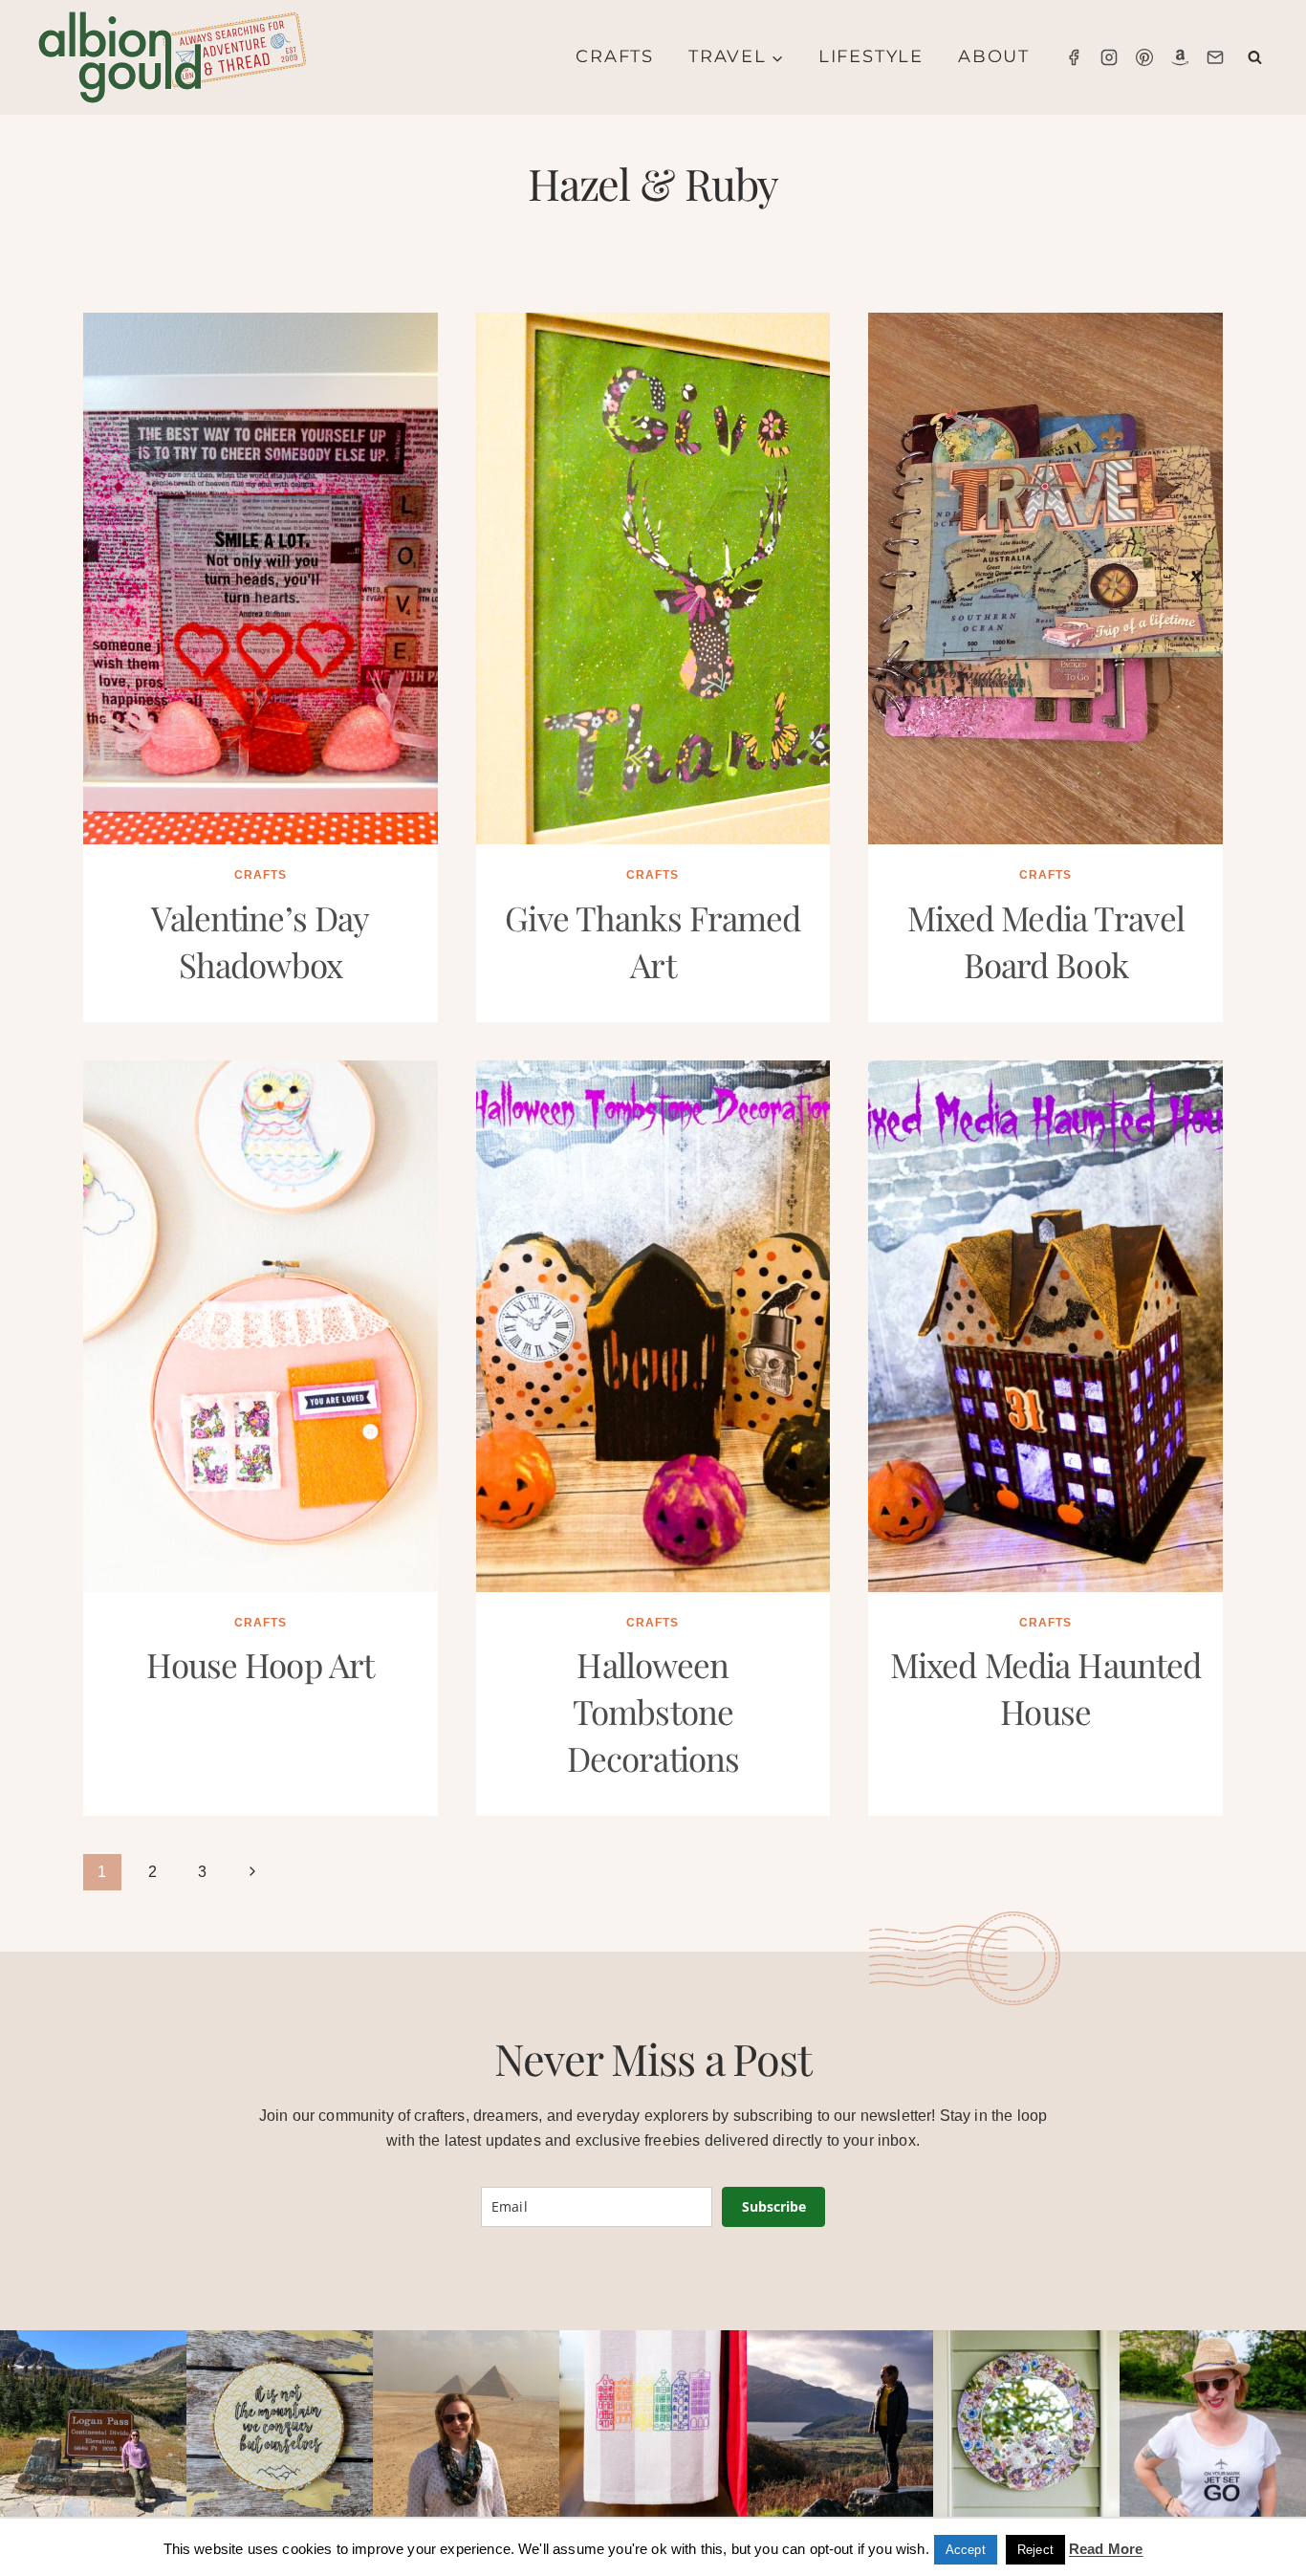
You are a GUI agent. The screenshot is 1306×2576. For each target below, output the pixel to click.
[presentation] (261, 579)
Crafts (615, 56)
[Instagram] (1109, 57)
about (994, 56)
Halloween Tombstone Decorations (653, 1711)
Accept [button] (966, 2550)
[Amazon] (1180, 57)
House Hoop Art (260, 1664)
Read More (1106, 2549)
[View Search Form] (1255, 58)
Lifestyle (871, 56)
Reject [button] (1035, 2550)
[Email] (1215, 57)
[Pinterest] (1144, 57)
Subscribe (774, 2206)
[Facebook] (1074, 57)
